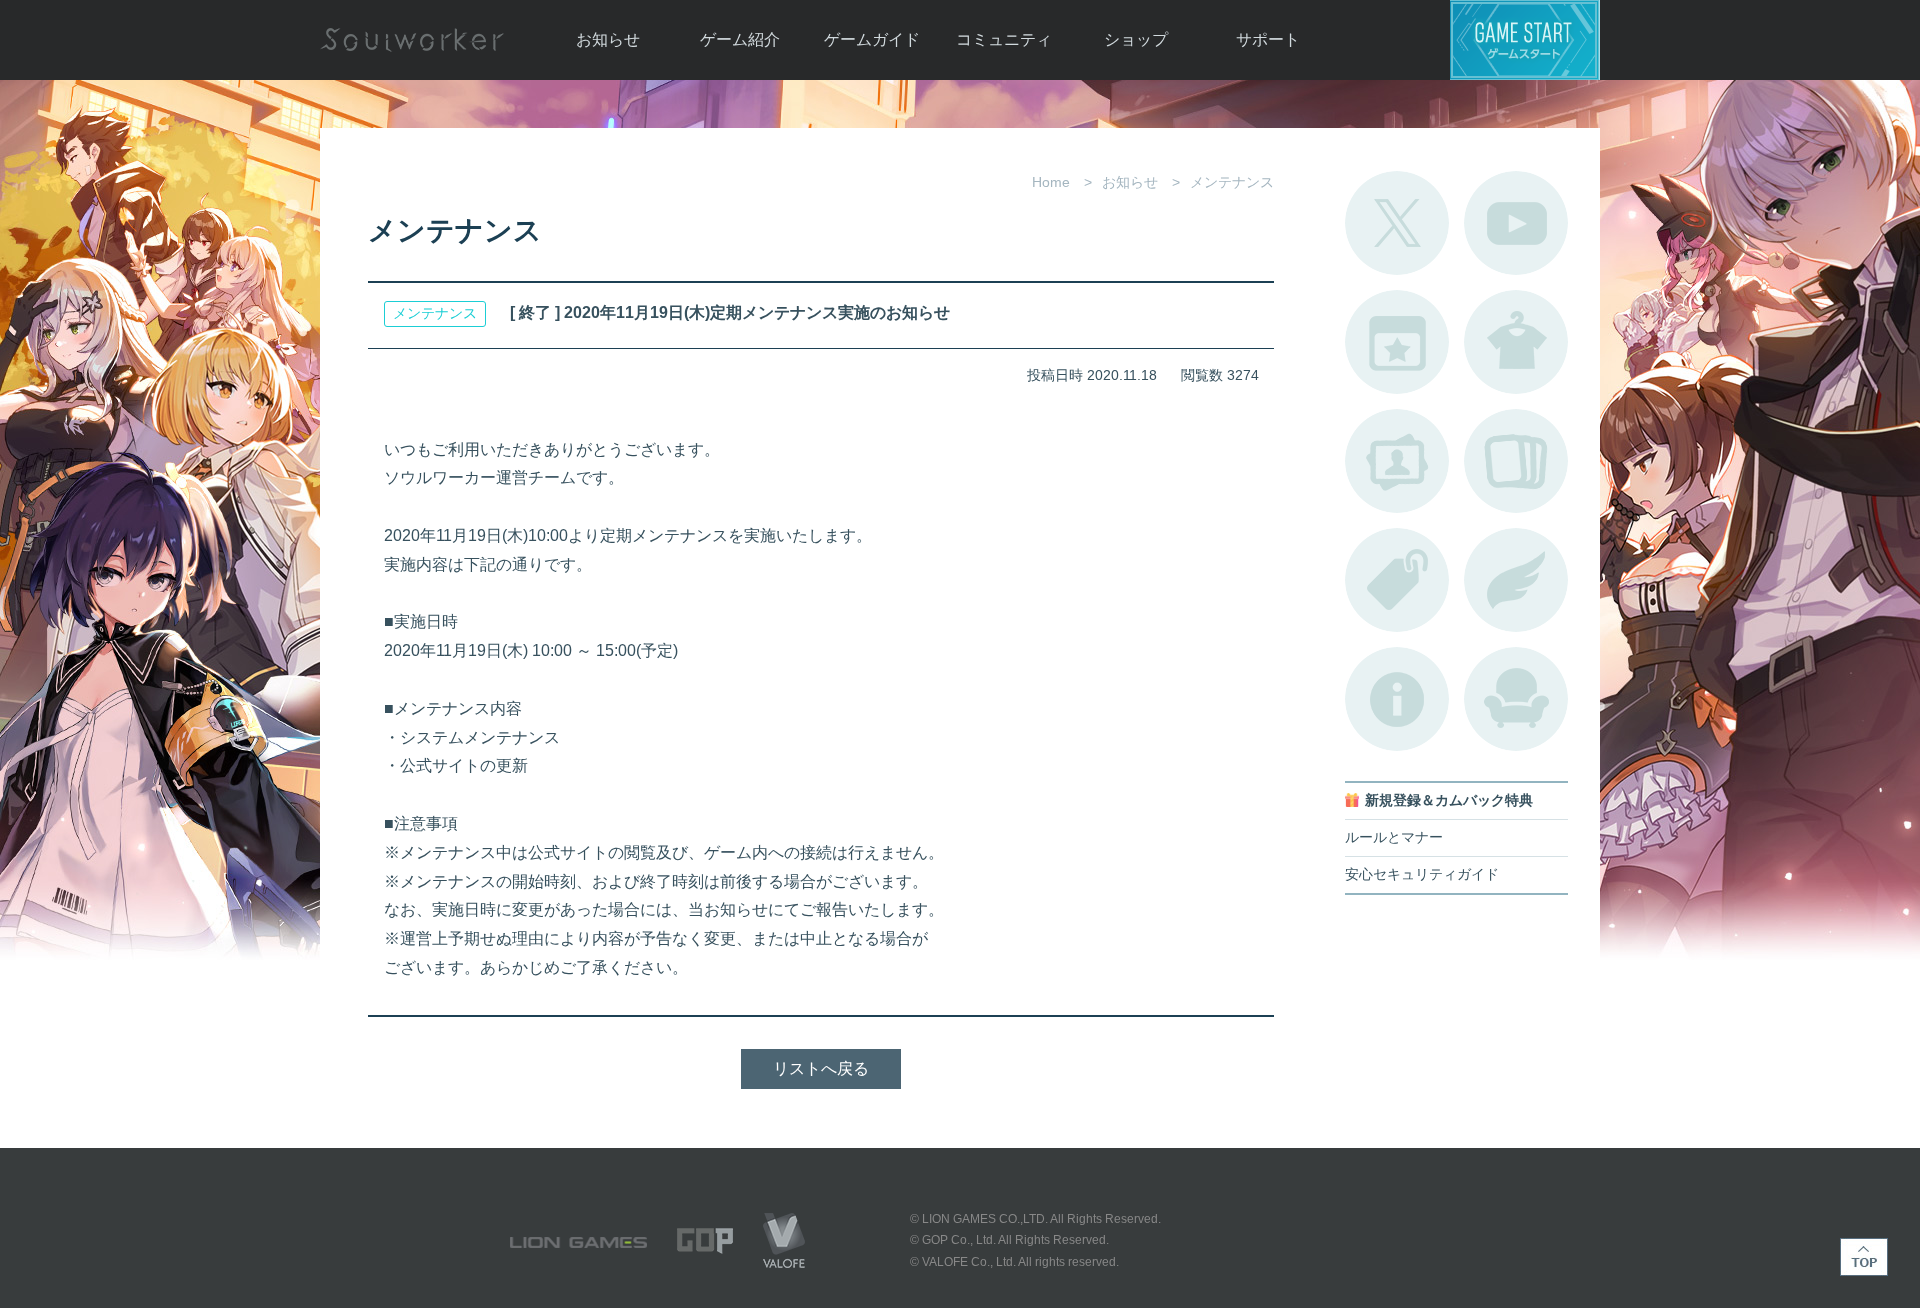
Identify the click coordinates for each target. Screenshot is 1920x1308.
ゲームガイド (872, 39)
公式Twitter (1397, 223)
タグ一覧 (1397, 580)
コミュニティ (1004, 39)
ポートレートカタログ (1397, 461)
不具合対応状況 (1397, 699)
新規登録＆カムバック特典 (1449, 800)
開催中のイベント (1397, 342)
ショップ (1136, 39)
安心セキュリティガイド (1422, 874)
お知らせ (608, 39)
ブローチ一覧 (1516, 580)
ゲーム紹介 (740, 39)
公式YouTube (1516, 223)
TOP (1864, 1257)
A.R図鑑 (1516, 461)
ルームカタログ (1516, 699)
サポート (1268, 39)
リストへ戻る (821, 1068)
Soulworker (412, 40)
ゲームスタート (1525, 40)
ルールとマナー (1394, 837)
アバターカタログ (1516, 342)
